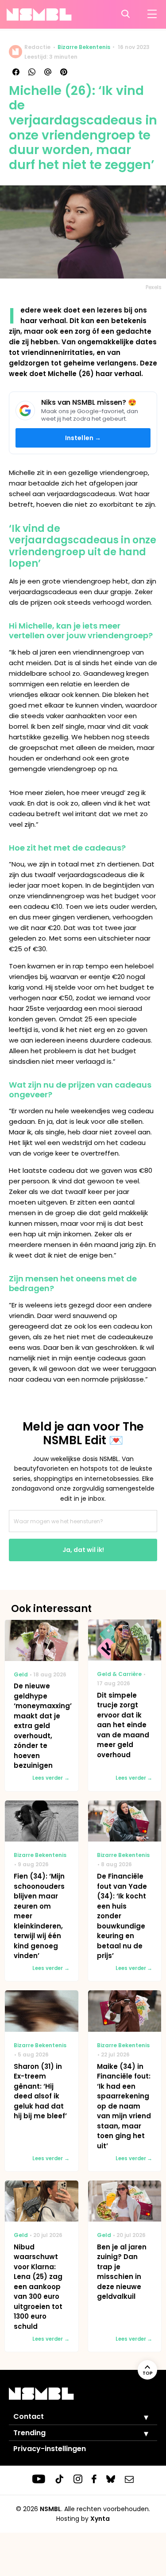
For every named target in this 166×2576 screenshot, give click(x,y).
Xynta (100, 2519)
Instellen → (83, 438)
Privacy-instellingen (50, 2449)
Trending (29, 2433)
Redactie (37, 47)
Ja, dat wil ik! (83, 1550)
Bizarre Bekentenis (84, 47)
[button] (139, 2417)
